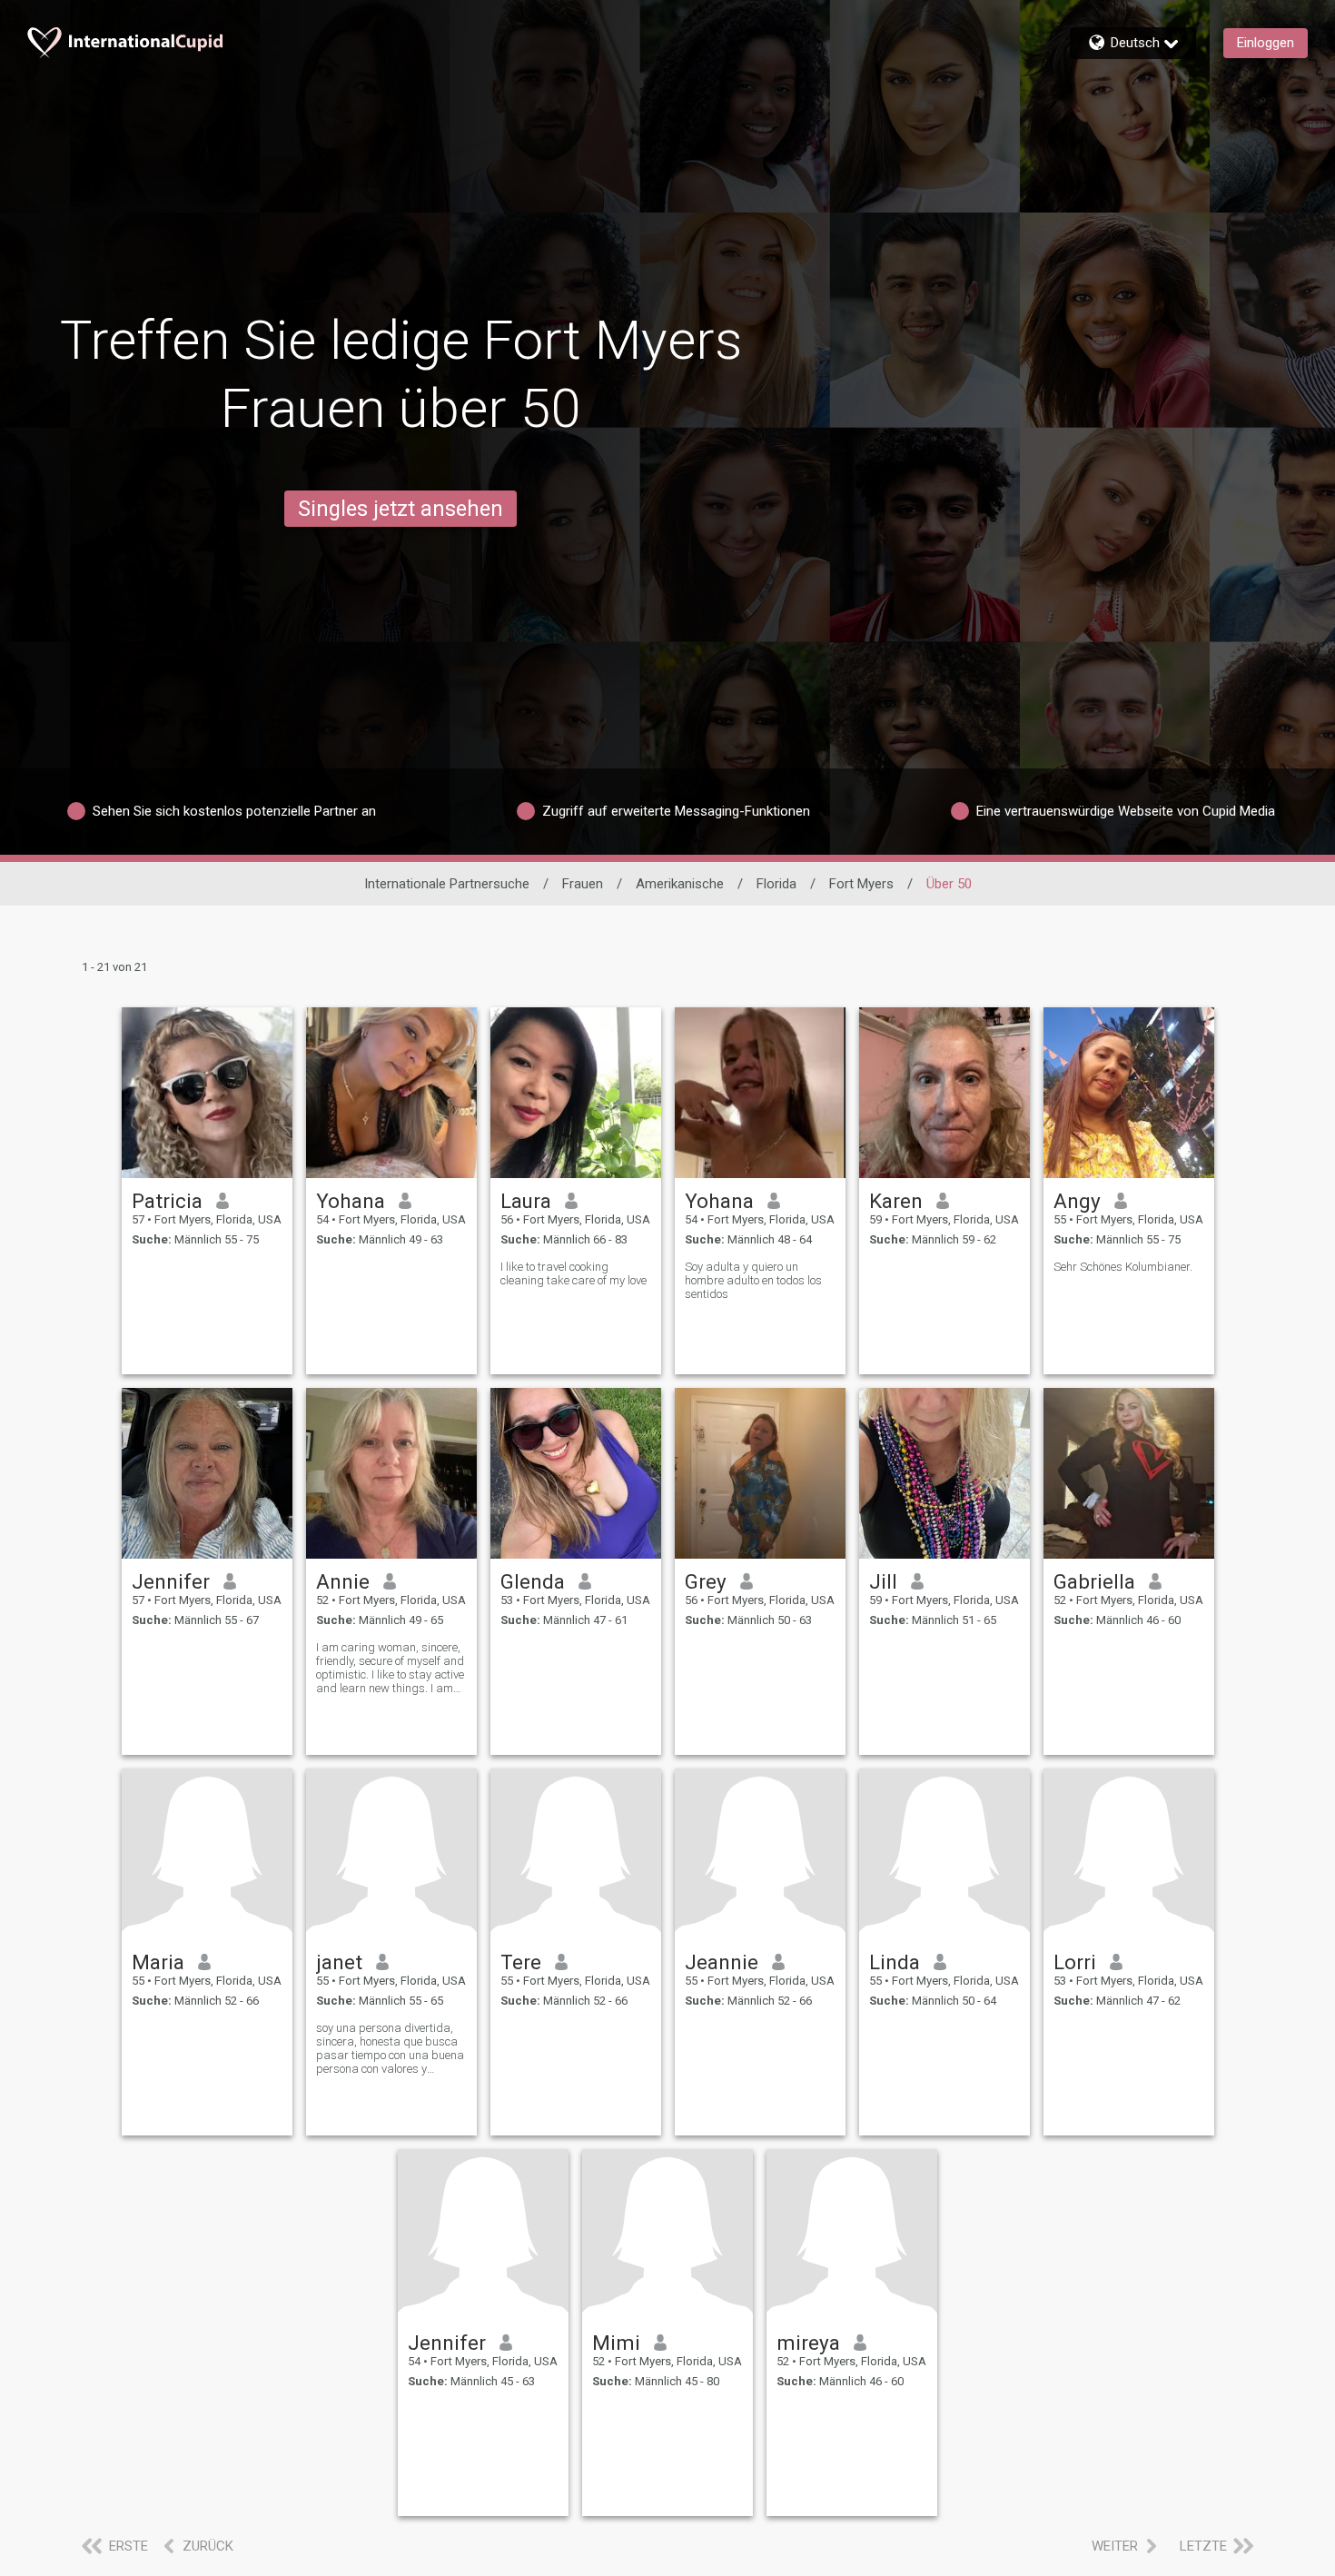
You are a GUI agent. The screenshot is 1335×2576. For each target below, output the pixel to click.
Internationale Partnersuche (447, 884)
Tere (521, 1962)
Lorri (1075, 1962)
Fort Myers (861, 884)
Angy (1077, 1201)
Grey (706, 1581)
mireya (808, 2343)
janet (339, 1962)
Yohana (351, 1201)
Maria (158, 1962)
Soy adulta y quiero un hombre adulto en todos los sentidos (753, 1280)
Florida (776, 884)
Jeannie (722, 1962)
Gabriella (1094, 1581)
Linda (895, 1962)
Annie (343, 1581)
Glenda (533, 1581)
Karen (896, 1201)
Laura (526, 1201)
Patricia (167, 1201)
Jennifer (171, 1581)
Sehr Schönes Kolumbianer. (1123, 1267)
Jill (883, 1581)
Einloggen (1266, 43)
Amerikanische (680, 884)
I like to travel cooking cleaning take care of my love (574, 1273)
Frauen (583, 884)
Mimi (616, 2343)
